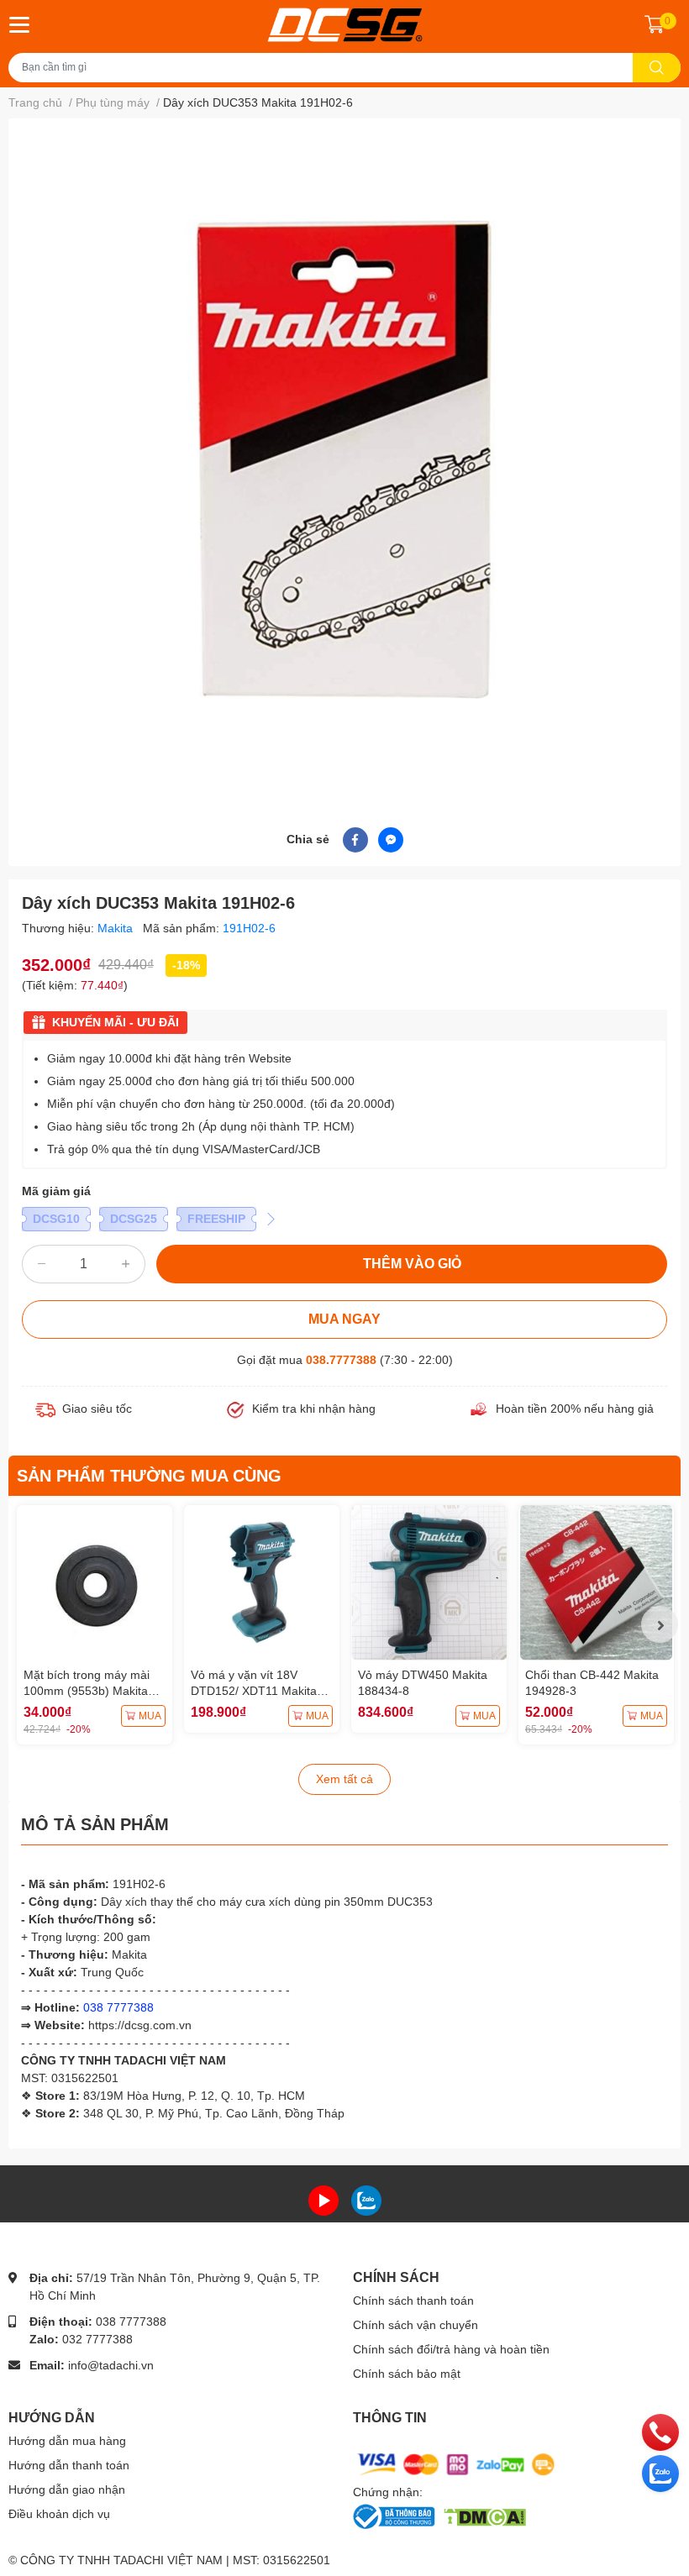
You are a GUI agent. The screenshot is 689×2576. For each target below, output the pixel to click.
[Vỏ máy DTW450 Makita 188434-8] (429, 1583)
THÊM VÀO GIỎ (412, 1264)
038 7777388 (131, 2322)
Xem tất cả (344, 1779)
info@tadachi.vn (111, 2365)
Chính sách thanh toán (413, 2301)
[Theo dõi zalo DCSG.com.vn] (366, 2199)
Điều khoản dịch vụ (59, 2514)
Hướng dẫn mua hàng (67, 2441)
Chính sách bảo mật (407, 2374)
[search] (657, 68)
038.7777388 (341, 1360)
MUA (150, 1716)
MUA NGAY (344, 1319)
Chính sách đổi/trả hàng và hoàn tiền (451, 2349)
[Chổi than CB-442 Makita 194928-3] (596, 1583)
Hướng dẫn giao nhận (67, 2489)
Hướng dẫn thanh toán (69, 2465)
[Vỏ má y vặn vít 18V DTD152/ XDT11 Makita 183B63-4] (262, 1583)
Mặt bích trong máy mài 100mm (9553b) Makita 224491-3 (87, 1691)
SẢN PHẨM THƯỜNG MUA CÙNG (149, 1476)
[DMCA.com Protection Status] (484, 2516)
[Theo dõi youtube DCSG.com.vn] (323, 2199)
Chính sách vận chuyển (416, 2325)
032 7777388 (97, 2339)
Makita (117, 928)
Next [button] (660, 1624)
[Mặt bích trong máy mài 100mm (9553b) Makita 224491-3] (95, 1583)
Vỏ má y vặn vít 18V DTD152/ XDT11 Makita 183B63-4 (254, 1691)
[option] (344, 459)
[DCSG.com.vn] (345, 25)
